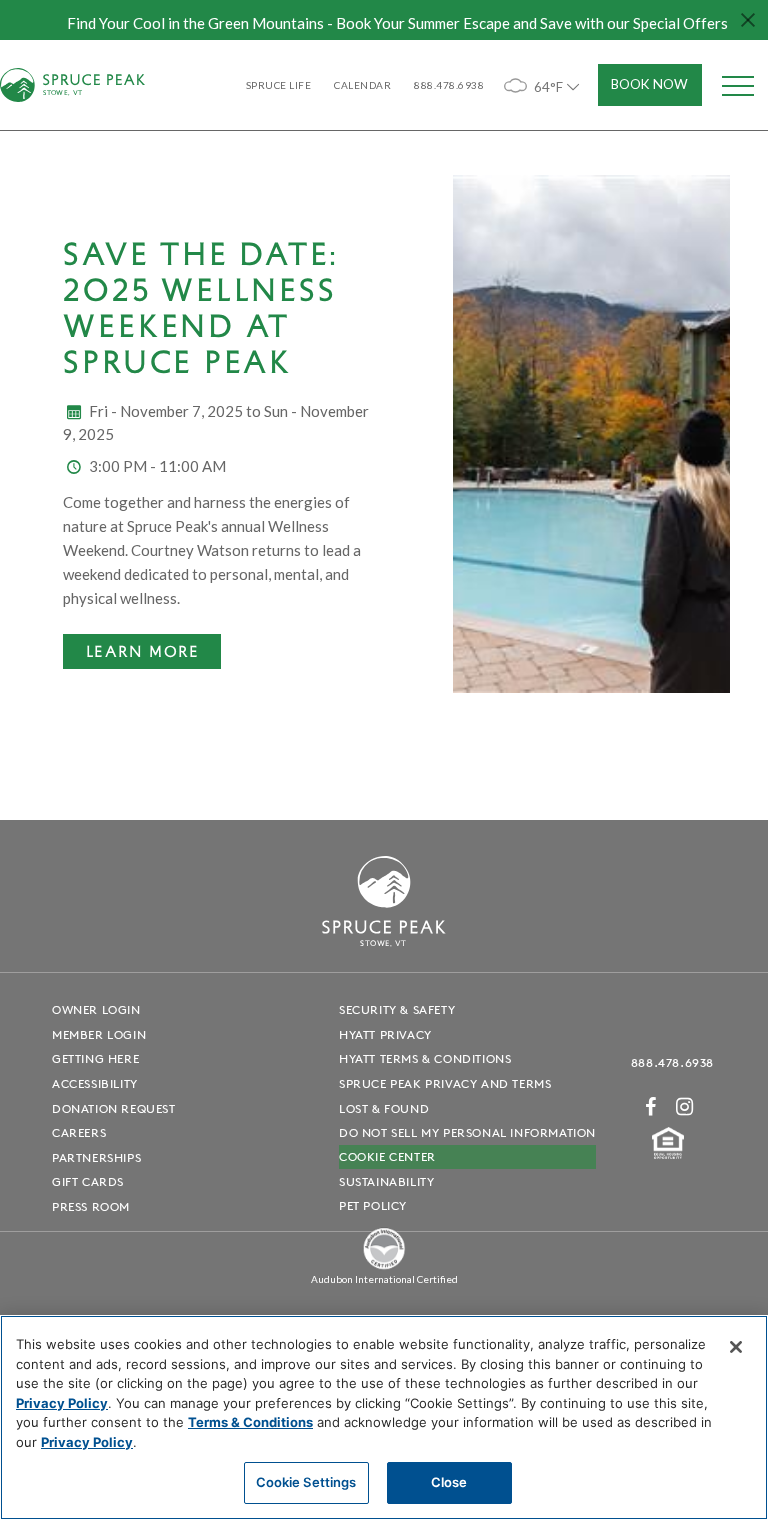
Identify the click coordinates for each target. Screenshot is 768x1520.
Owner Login (96, 1009)
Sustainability (386, 1181)
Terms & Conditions (250, 1422)
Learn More (143, 650)
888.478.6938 (672, 1062)
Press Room (91, 1206)
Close (449, 1482)
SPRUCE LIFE (279, 85)
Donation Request (114, 1108)
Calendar (362, 85)
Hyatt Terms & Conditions (425, 1058)
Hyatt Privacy (385, 1034)
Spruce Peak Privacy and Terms (445, 1083)
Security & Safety (397, 1009)
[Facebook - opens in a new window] (651, 1106)
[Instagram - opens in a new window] (685, 1106)
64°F (548, 87)
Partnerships (96, 1157)
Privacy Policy (62, 1403)
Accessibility (95, 1083)
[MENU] (738, 85)
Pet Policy (373, 1205)
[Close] (736, 1347)
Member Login (99, 1034)
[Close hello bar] (748, 20)
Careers (79, 1132)
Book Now (649, 84)
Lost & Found (384, 1108)
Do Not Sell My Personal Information (467, 1132)
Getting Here (95, 1058)
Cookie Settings (306, 1482)
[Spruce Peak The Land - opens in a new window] (384, 1265)
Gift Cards (88, 1181)
